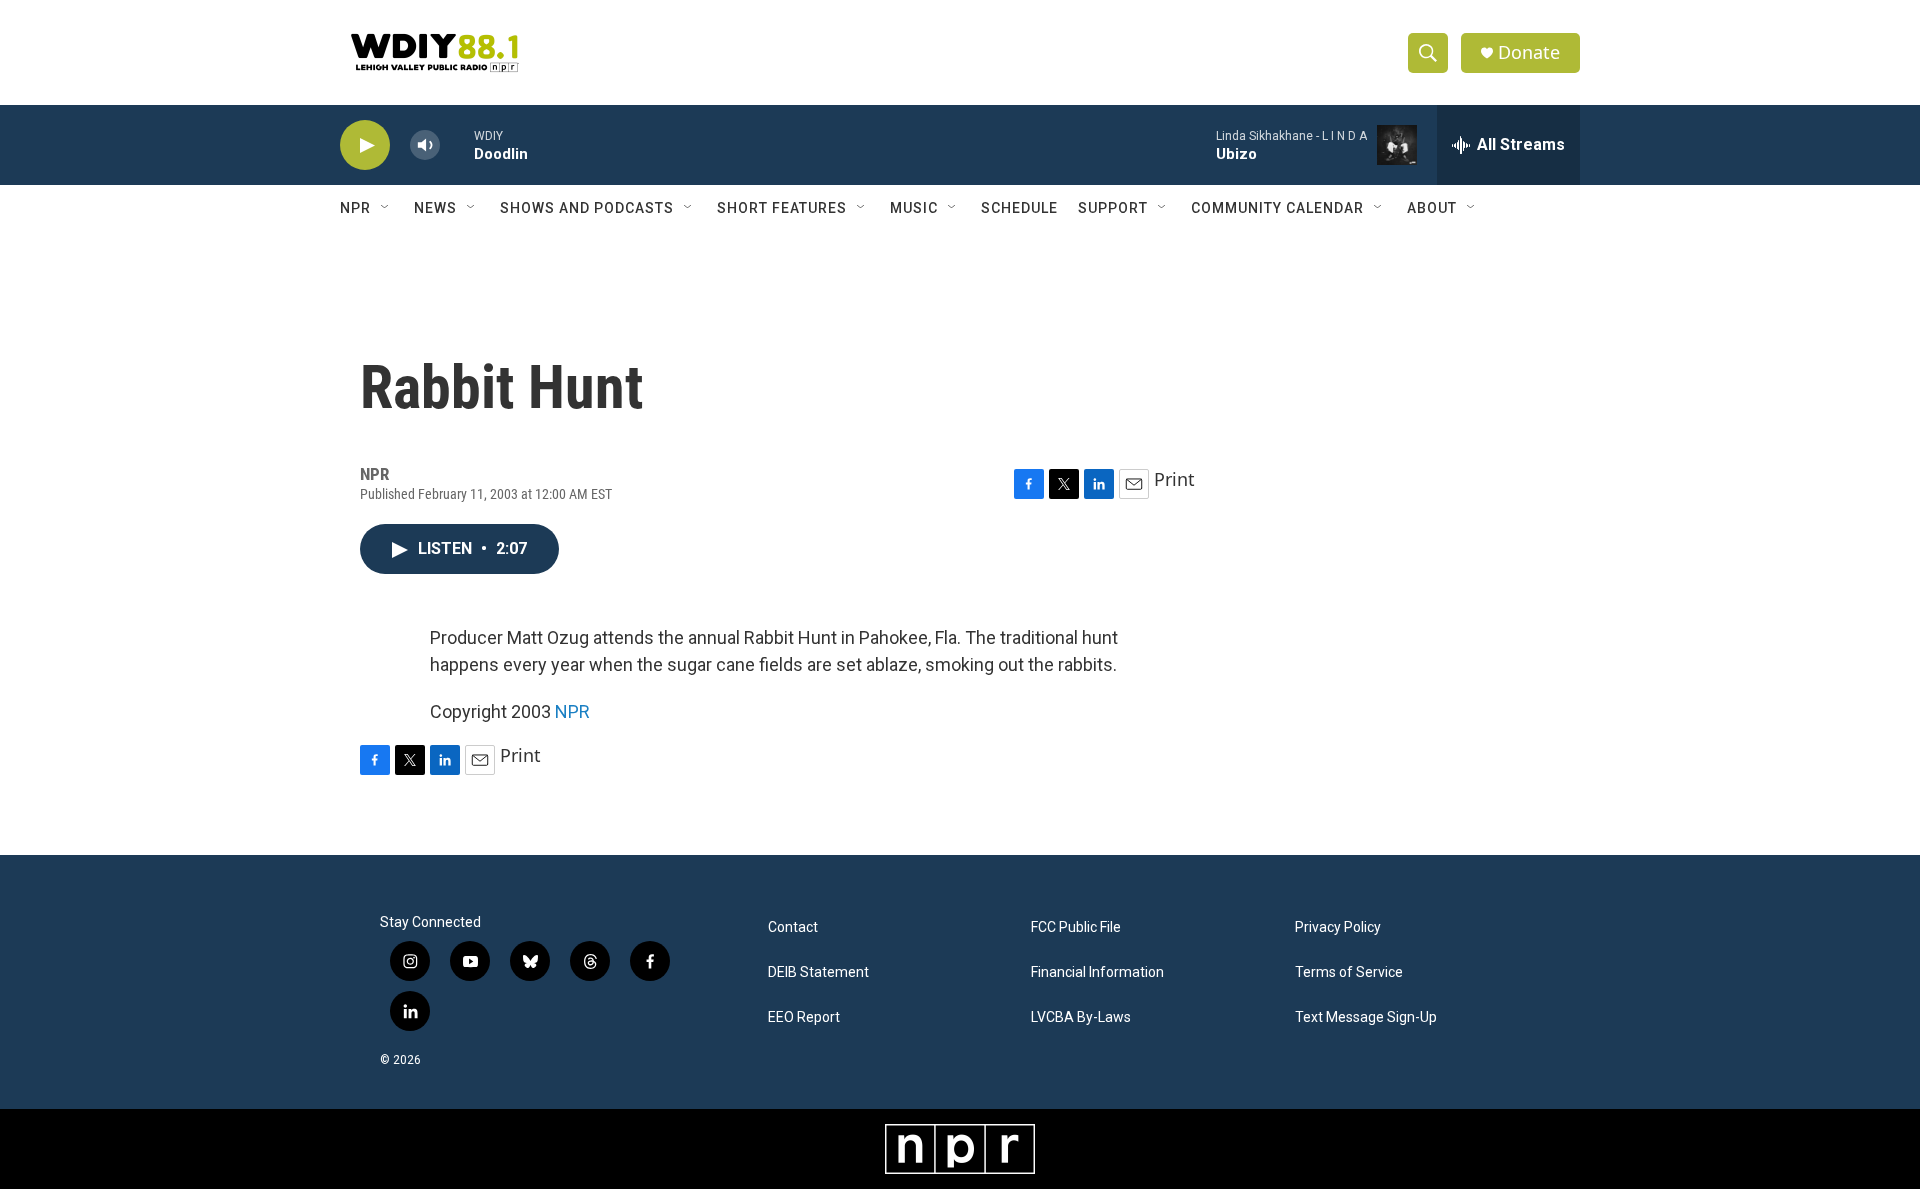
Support (1113, 208)
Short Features (782, 208)
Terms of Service (1349, 972)
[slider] (457, 144)
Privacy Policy (1338, 927)
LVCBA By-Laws (1081, 1017)
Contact (793, 927)
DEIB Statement (818, 972)
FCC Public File (1076, 927)
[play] (365, 145)
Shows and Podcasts (587, 208)
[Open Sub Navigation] (386, 208)
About (1432, 208)
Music (914, 208)
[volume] (425, 145)
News (435, 208)
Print (1174, 479)
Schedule (1019, 208)
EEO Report (804, 1017)
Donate (1529, 52)
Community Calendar (1277, 208)
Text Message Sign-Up (1366, 1017)
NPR (355, 208)
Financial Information (1097, 972)
